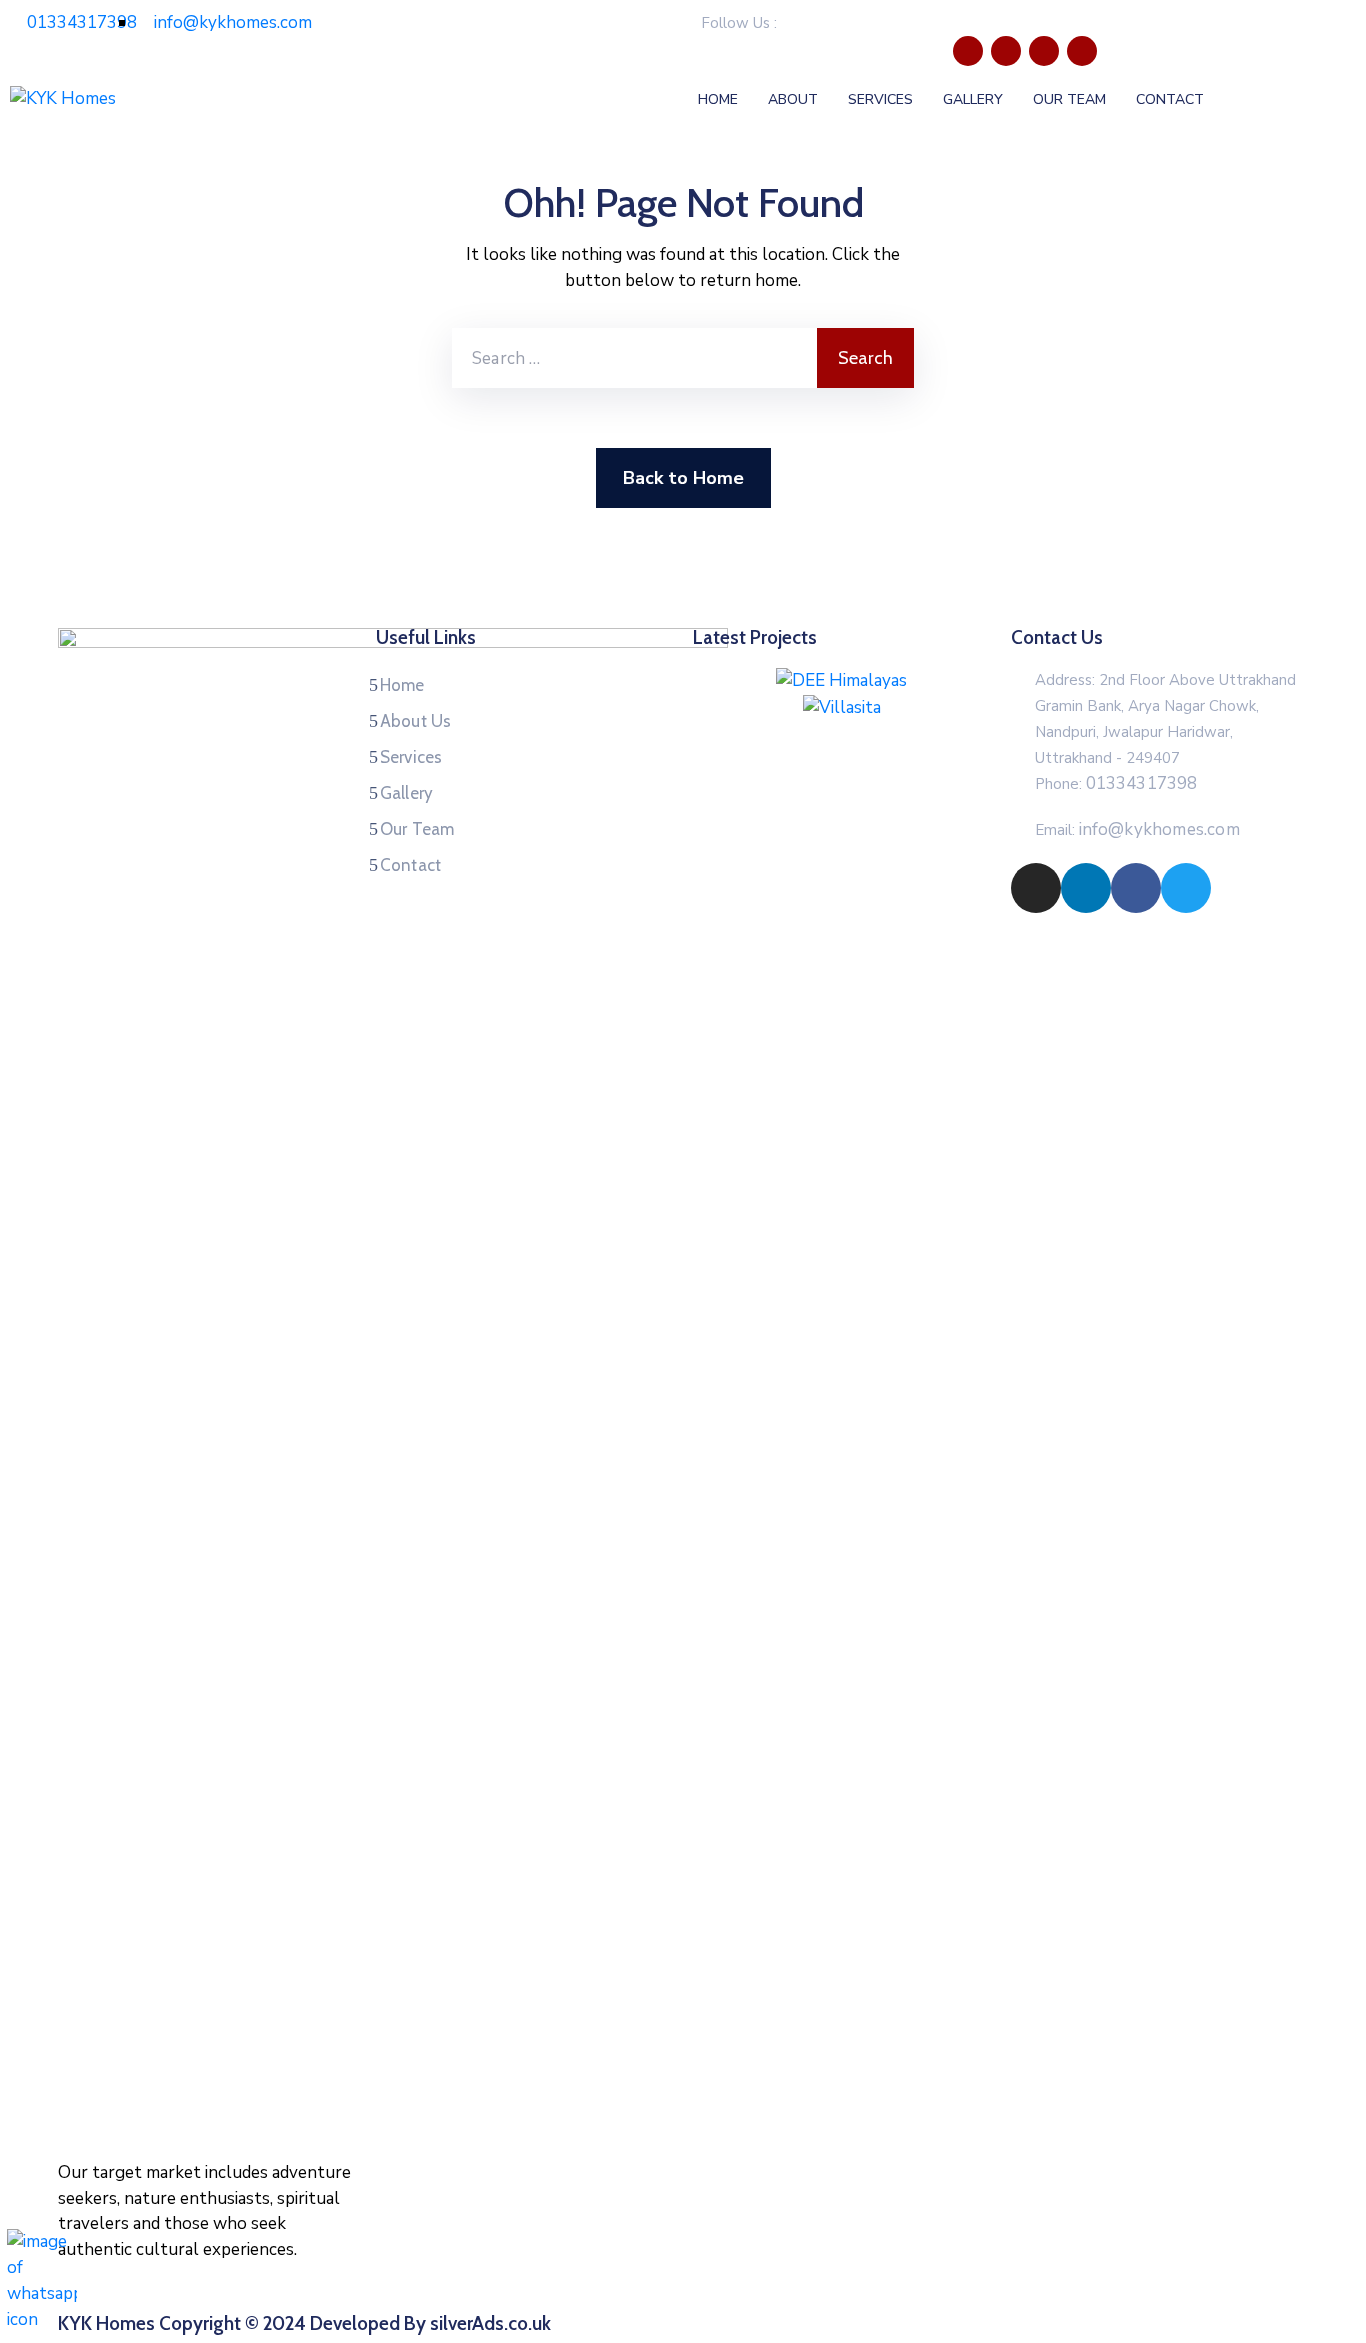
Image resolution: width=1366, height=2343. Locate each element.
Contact (1170, 99)
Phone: (1116, 784)
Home (718, 99)
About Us (416, 721)
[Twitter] (1082, 51)
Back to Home (683, 478)
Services (880, 99)
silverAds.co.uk (490, 2323)
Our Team (1069, 99)
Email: (1137, 830)
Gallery (973, 99)
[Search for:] (634, 358)
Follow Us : (739, 23)
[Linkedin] (1006, 51)
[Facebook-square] (1044, 51)
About (793, 99)
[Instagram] (968, 51)
